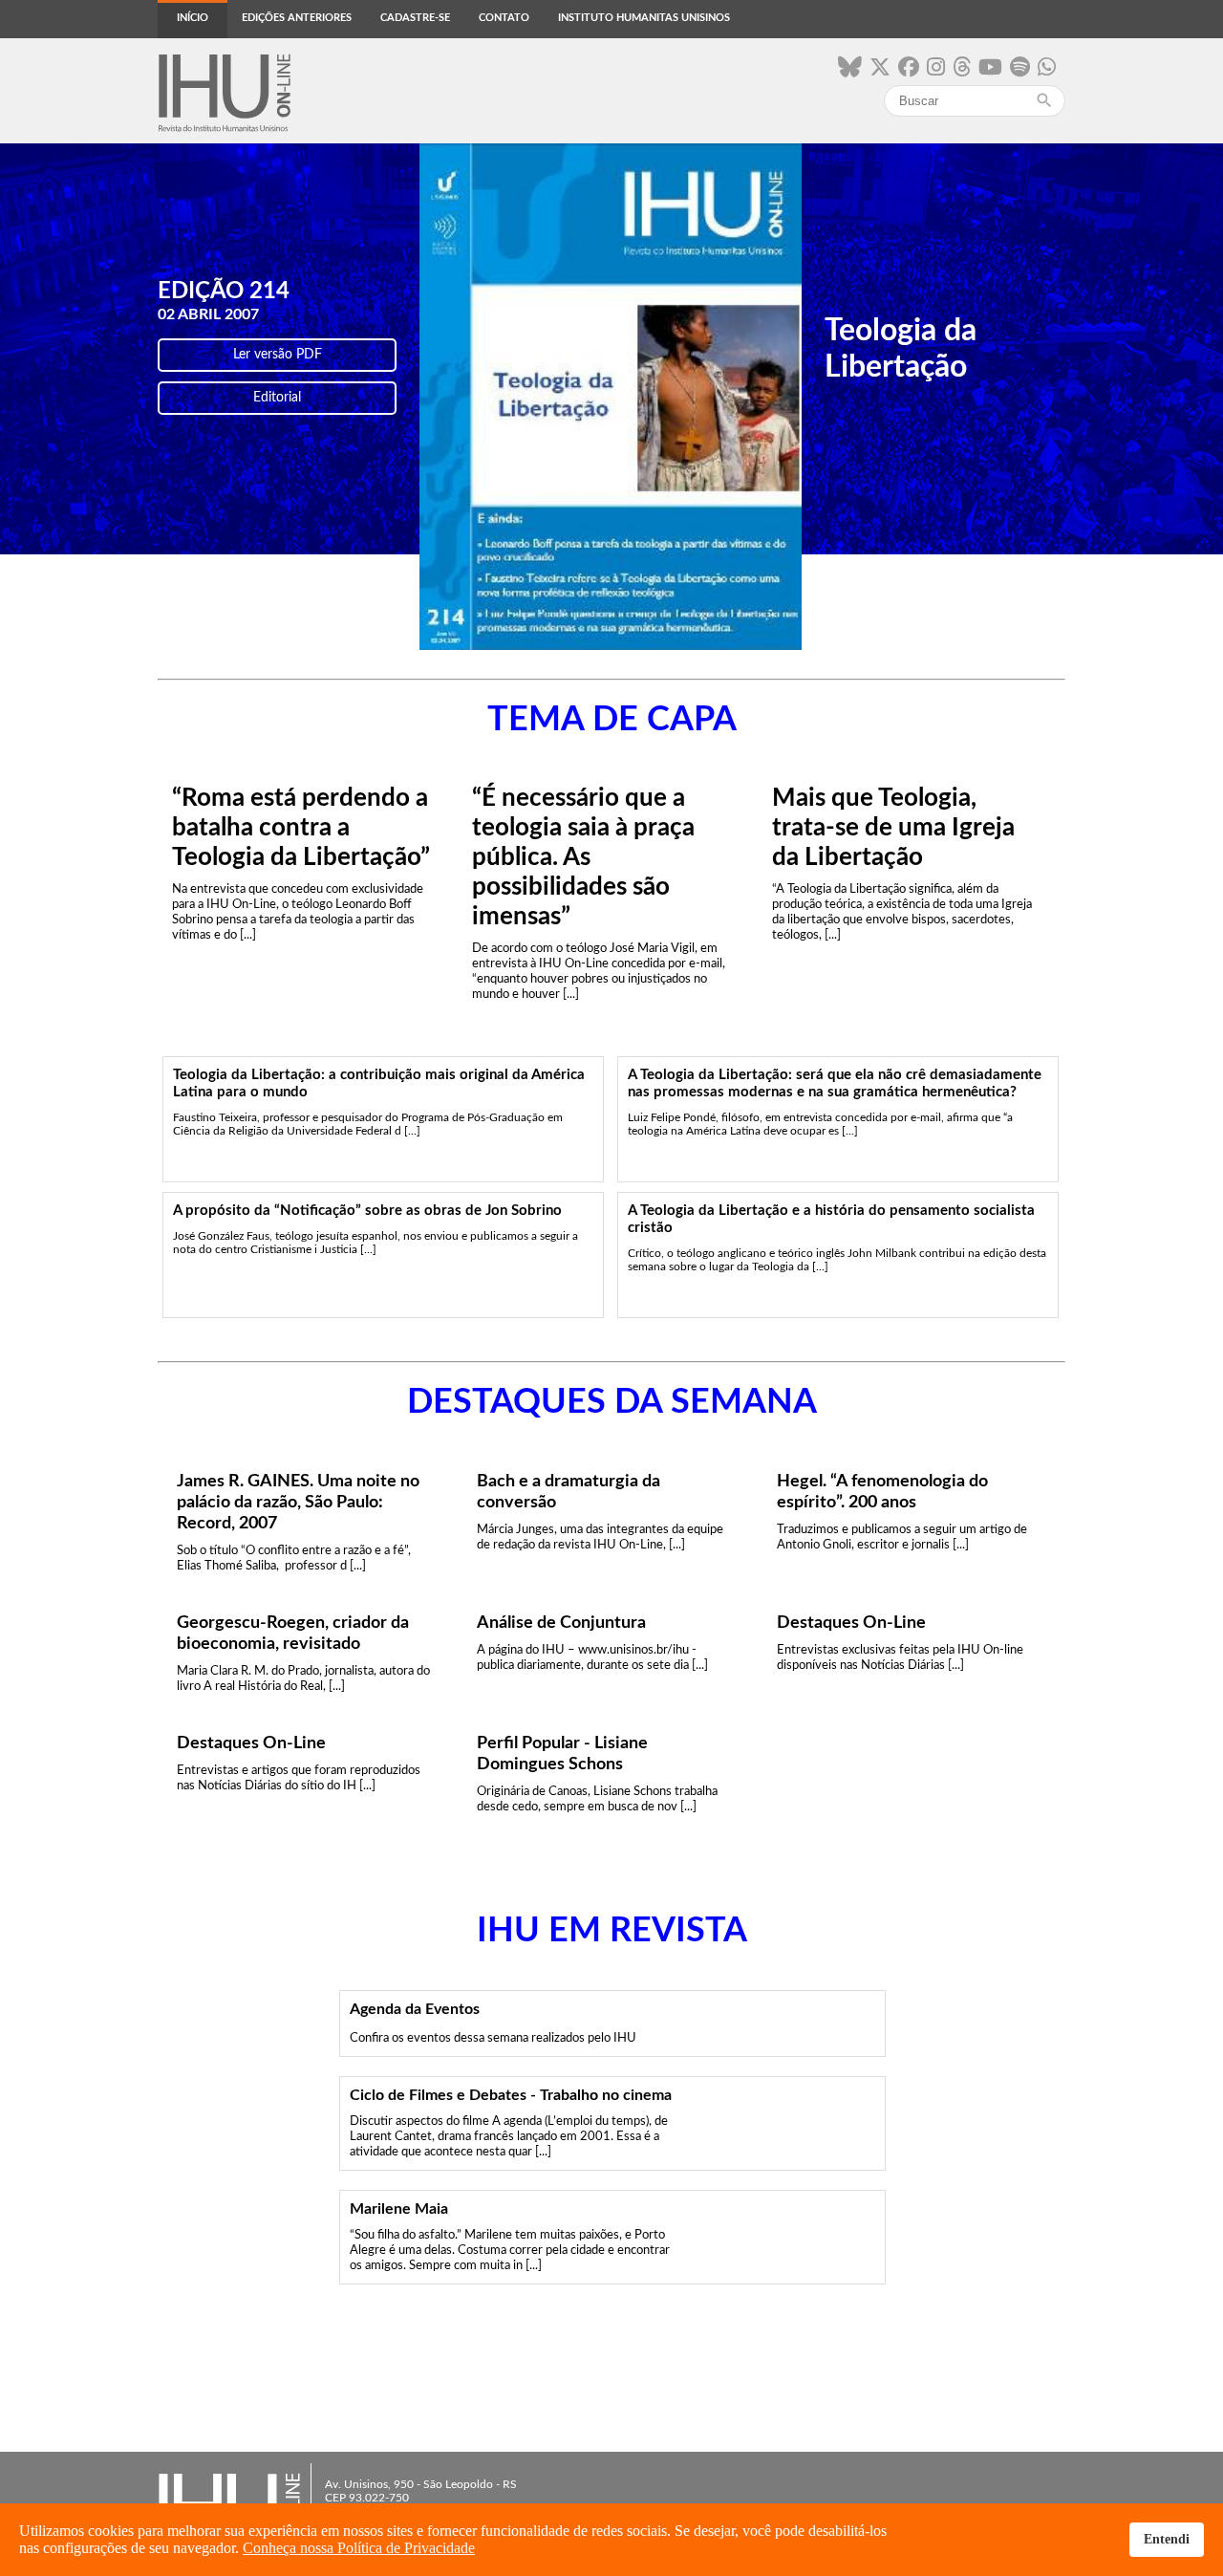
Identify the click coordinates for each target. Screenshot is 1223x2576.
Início (193, 18)
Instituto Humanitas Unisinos (644, 18)
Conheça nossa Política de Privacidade (359, 2548)
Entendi (1167, 2539)
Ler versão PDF (278, 355)
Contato (504, 18)
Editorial (277, 398)
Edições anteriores (297, 18)
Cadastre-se (415, 18)
